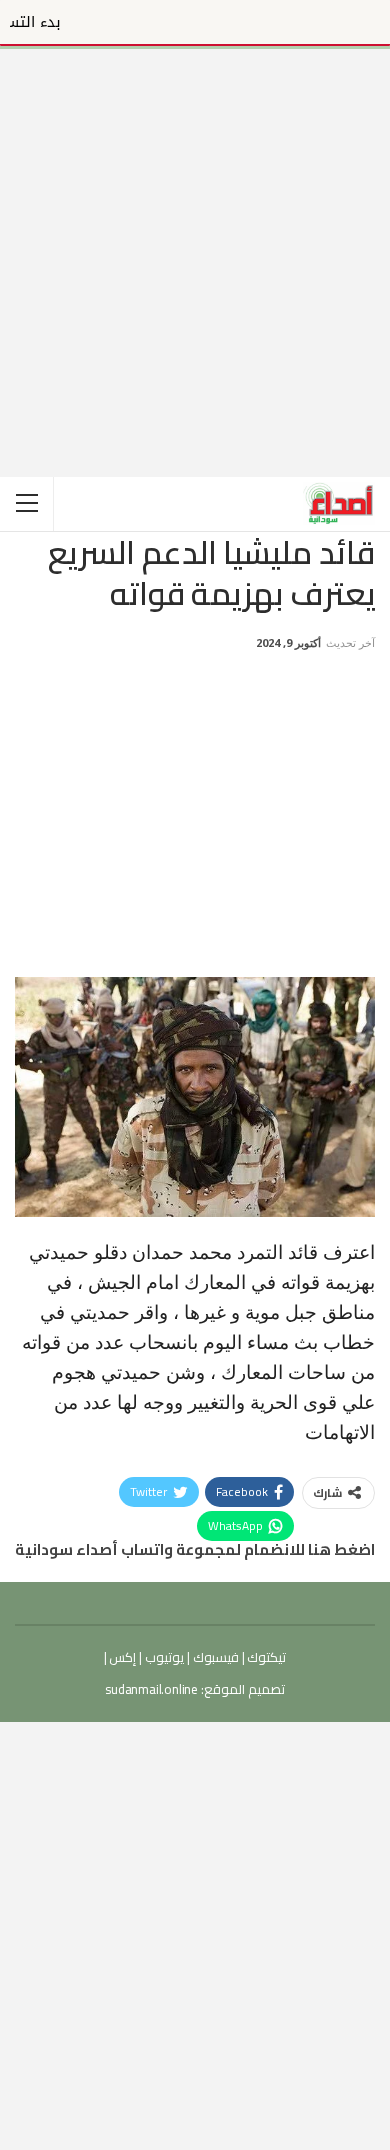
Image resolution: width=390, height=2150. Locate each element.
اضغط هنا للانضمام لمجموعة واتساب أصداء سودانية (195, 1549)
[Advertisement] (195, 244)
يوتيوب (163, 1657)
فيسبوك (214, 1657)
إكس (122, 1657)
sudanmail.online (151, 1689)
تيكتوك (266, 1657)
